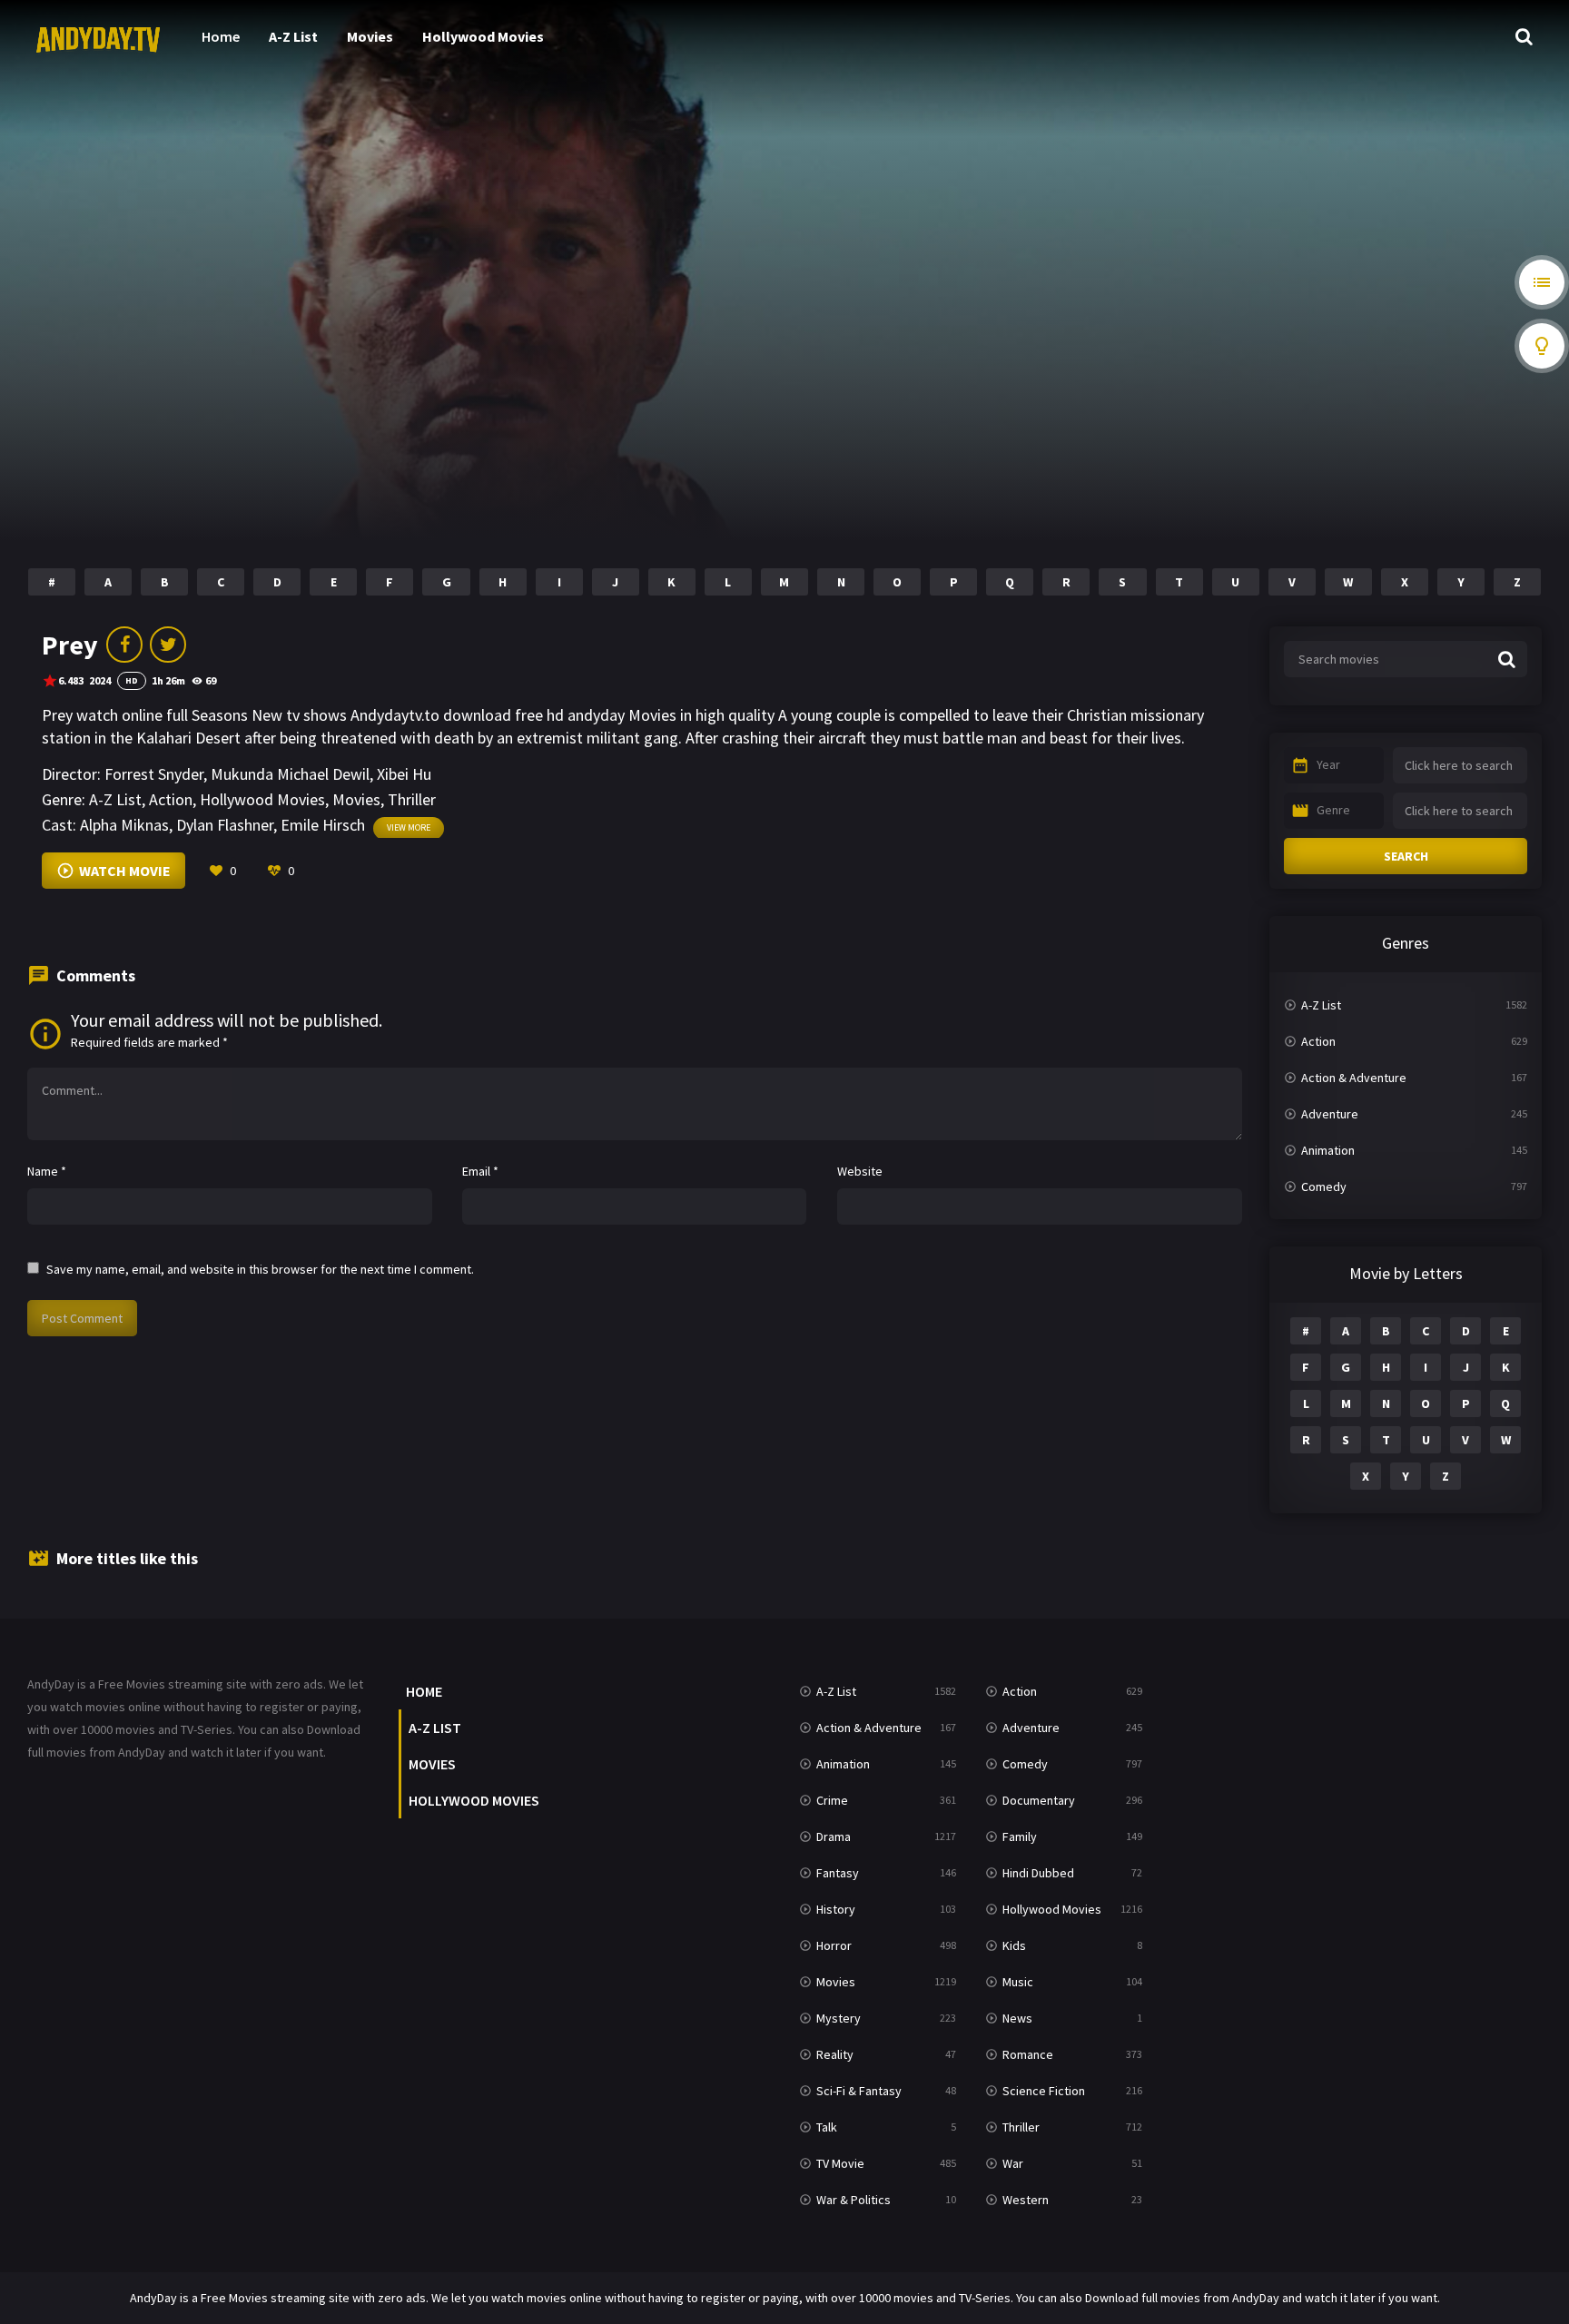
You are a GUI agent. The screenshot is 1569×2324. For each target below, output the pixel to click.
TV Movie (840, 2163)
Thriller (412, 799)
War (1013, 2163)
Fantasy (838, 1873)
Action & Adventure (1354, 1078)
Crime (832, 1800)
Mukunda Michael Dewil (290, 774)
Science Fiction (1044, 2091)
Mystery (839, 2018)
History (836, 1909)
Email (480, 1171)
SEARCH (1406, 856)
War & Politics (854, 2200)
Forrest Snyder (154, 774)
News (1017, 2018)
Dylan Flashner (225, 825)
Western (1026, 2200)
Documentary (1039, 1800)
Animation (1328, 1150)
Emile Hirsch (323, 825)
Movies (370, 36)
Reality (835, 2054)
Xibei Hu (404, 774)
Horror (834, 1945)
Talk (827, 2127)
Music (1018, 1982)
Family (1020, 1837)
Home (221, 36)
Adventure (1330, 1114)
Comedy (1324, 1187)
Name (47, 1171)
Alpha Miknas (124, 825)
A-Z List (293, 36)
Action (171, 799)
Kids (1014, 1945)
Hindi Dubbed (1038, 1873)
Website (860, 1171)
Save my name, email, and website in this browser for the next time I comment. (260, 1269)
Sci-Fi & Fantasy (859, 2091)
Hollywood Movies (483, 36)
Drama (834, 1837)
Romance (1028, 2054)
